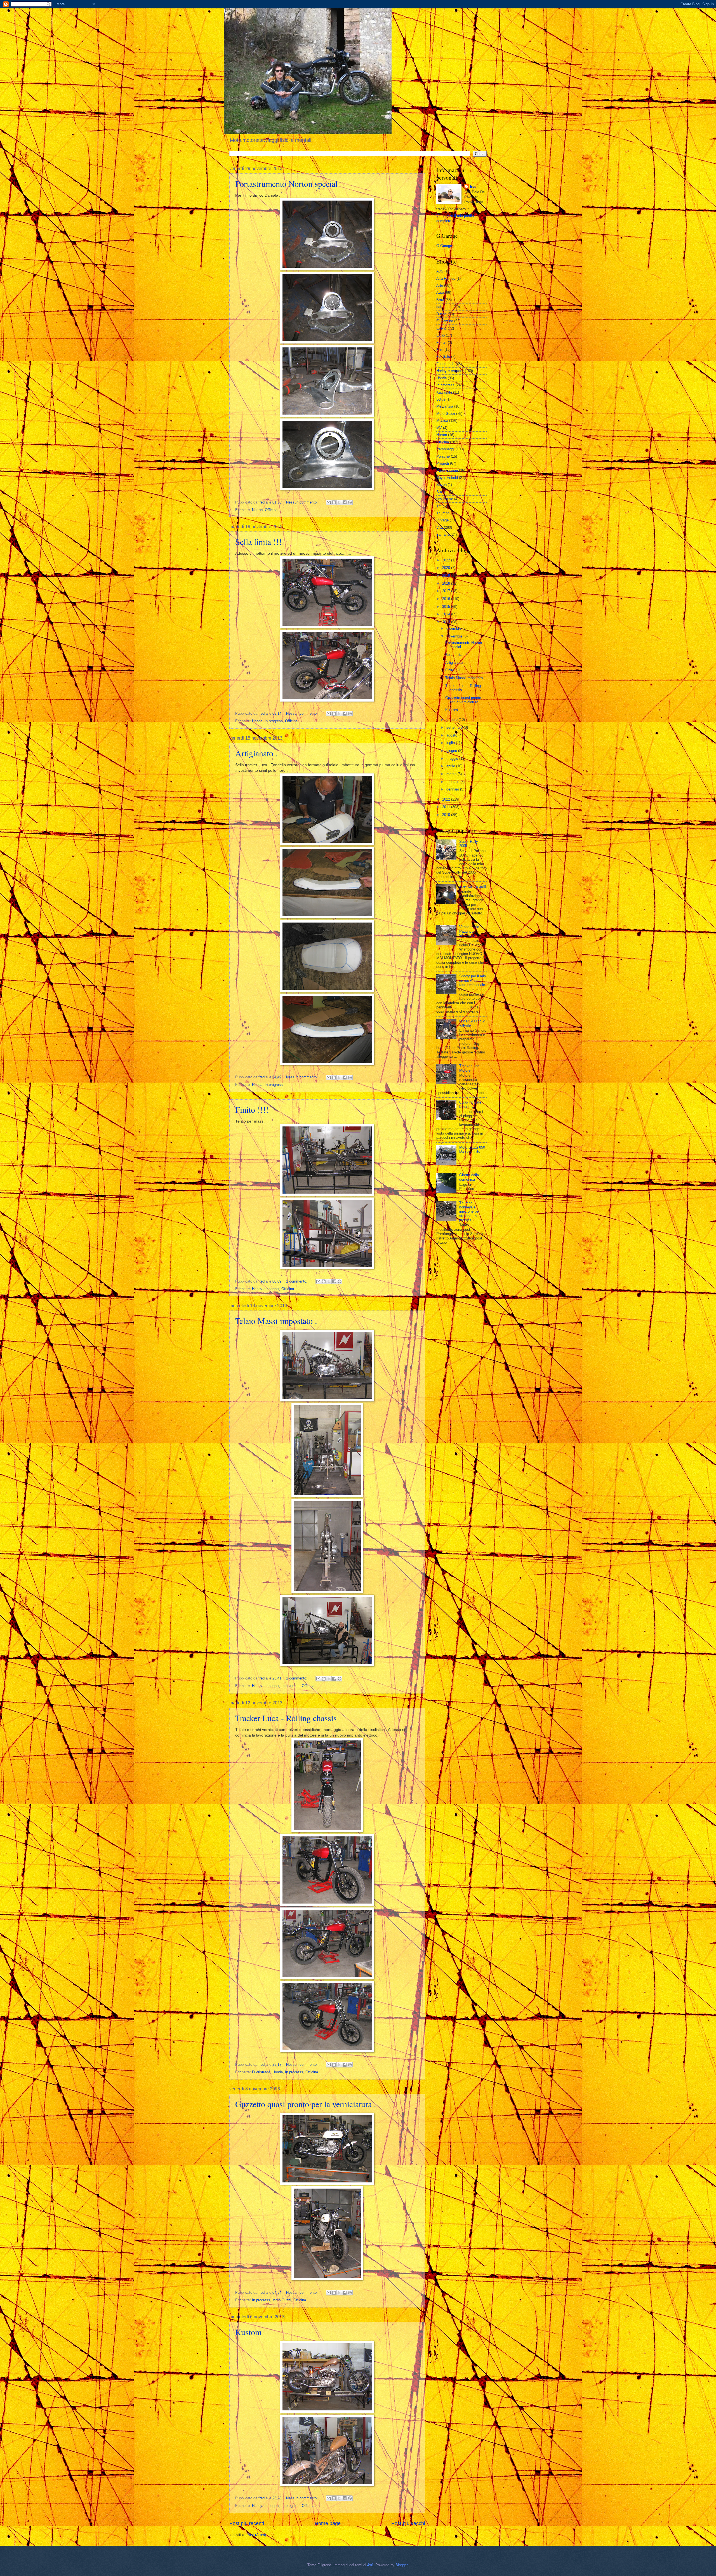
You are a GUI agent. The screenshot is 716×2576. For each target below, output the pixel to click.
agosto (452, 735)
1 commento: (297, 1281)
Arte (440, 285)
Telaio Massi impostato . (276, 1321)
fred (473, 186)
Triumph (443, 513)
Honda (257, 721)
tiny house (445, 499)
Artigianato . (256, 753)
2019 (447, 576)
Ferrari (441, 343)
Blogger (401, 2565)
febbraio (453, 782)
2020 (447, 568)
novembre (455, 636)
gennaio (453, 789)
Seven (441, 485)
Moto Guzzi (282, 2300)
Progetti (443, 463)
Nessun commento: (302, 502)
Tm (439, 506)
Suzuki (442, 492)
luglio (451, 743)
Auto (440, 292)
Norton (257, 510)
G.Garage (444, 246)
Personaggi (445, 449)
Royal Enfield (447, 478)
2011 (447, 807)
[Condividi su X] (339, 502)
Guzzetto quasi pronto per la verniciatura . (306, 2104)
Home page (328, 2523)
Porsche (443, 456)
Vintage (442, 520)
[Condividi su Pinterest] (350, 502)
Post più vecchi (408, 2523)
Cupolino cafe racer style (470, 1104)
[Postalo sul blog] (334, 502)
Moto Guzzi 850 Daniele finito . (472, 1149)
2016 (447, 599)
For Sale (443, 357)
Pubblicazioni (447, 470)
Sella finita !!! (258, 542)
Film (440, 350)
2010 (447, 815)
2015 (447, 607)
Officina (271, 510)
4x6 (370, 2565)
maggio (453, 758)
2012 (447, 799)
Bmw (440, 300)
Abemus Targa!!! (473, 886)
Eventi (441, 328)
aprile (451, 766)
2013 (447, 622)
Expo (441, 335)
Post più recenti (247, 2523)
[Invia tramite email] (329, 502)
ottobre (453, 720)
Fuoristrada (261, 2072)
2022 (447, 560)
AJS (440, 271)
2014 (447, 614)
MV (439, 428)
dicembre (454, 628)
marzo (452, 774)
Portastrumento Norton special (286, 184)
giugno (452, 751)
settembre (455, 727)
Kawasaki (444, 392)
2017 (447, 591)
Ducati (441, 314)
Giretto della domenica (469, 1177)
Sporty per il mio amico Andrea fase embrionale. (473, 980)
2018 (447, 583)
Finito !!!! (252, 1109)
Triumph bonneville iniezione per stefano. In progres (469, 1212)
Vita (440, 527)
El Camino (445, 321)
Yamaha (443, 534)
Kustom (248, 2332)
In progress (274, 721)
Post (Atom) (256, 2535)
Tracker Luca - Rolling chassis (286, 1718)
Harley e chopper (266, 1289)
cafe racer (444, 307)
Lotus (441, 399)
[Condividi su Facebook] (345, 502)
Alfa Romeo (446, 278)
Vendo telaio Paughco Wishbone (469, 931)
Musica (442, 421)
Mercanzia (445, 406)
